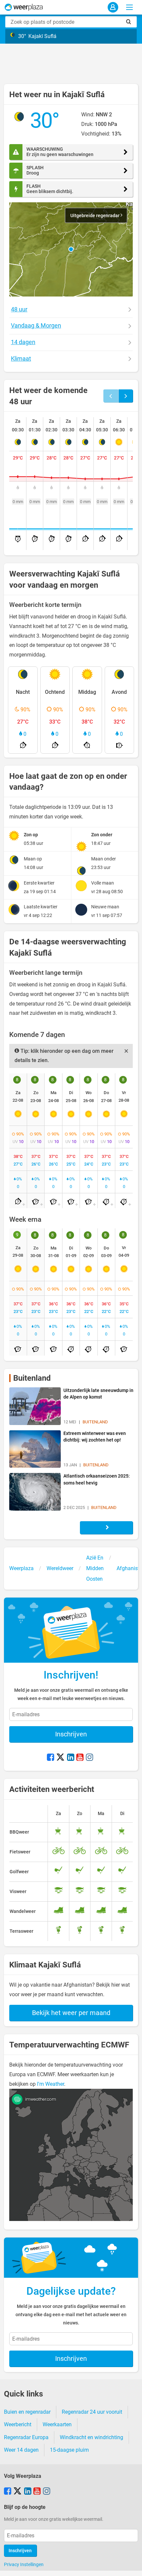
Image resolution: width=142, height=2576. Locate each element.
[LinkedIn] (71, 1758)
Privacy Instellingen (24, 2564)
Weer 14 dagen (21, 2450)
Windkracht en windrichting (91, 2437)
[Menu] (129, 7)
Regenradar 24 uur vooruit (92, 2412)
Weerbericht (18, 2424)
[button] (71, 249)
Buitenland (32, 1378)
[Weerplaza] (24, 7)
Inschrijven (71, 1734)
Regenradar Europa (26, 2437)
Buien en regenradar (27, 2412)
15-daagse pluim (69, 2450)
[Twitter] (60, 1758)
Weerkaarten (57, 2424)
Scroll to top (131, 2565)
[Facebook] (51, 1758)
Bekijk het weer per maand (71, 2013)
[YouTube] (80, 1758)
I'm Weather (51, 2084)
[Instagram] (89, 1758)
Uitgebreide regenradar (95, 216)
